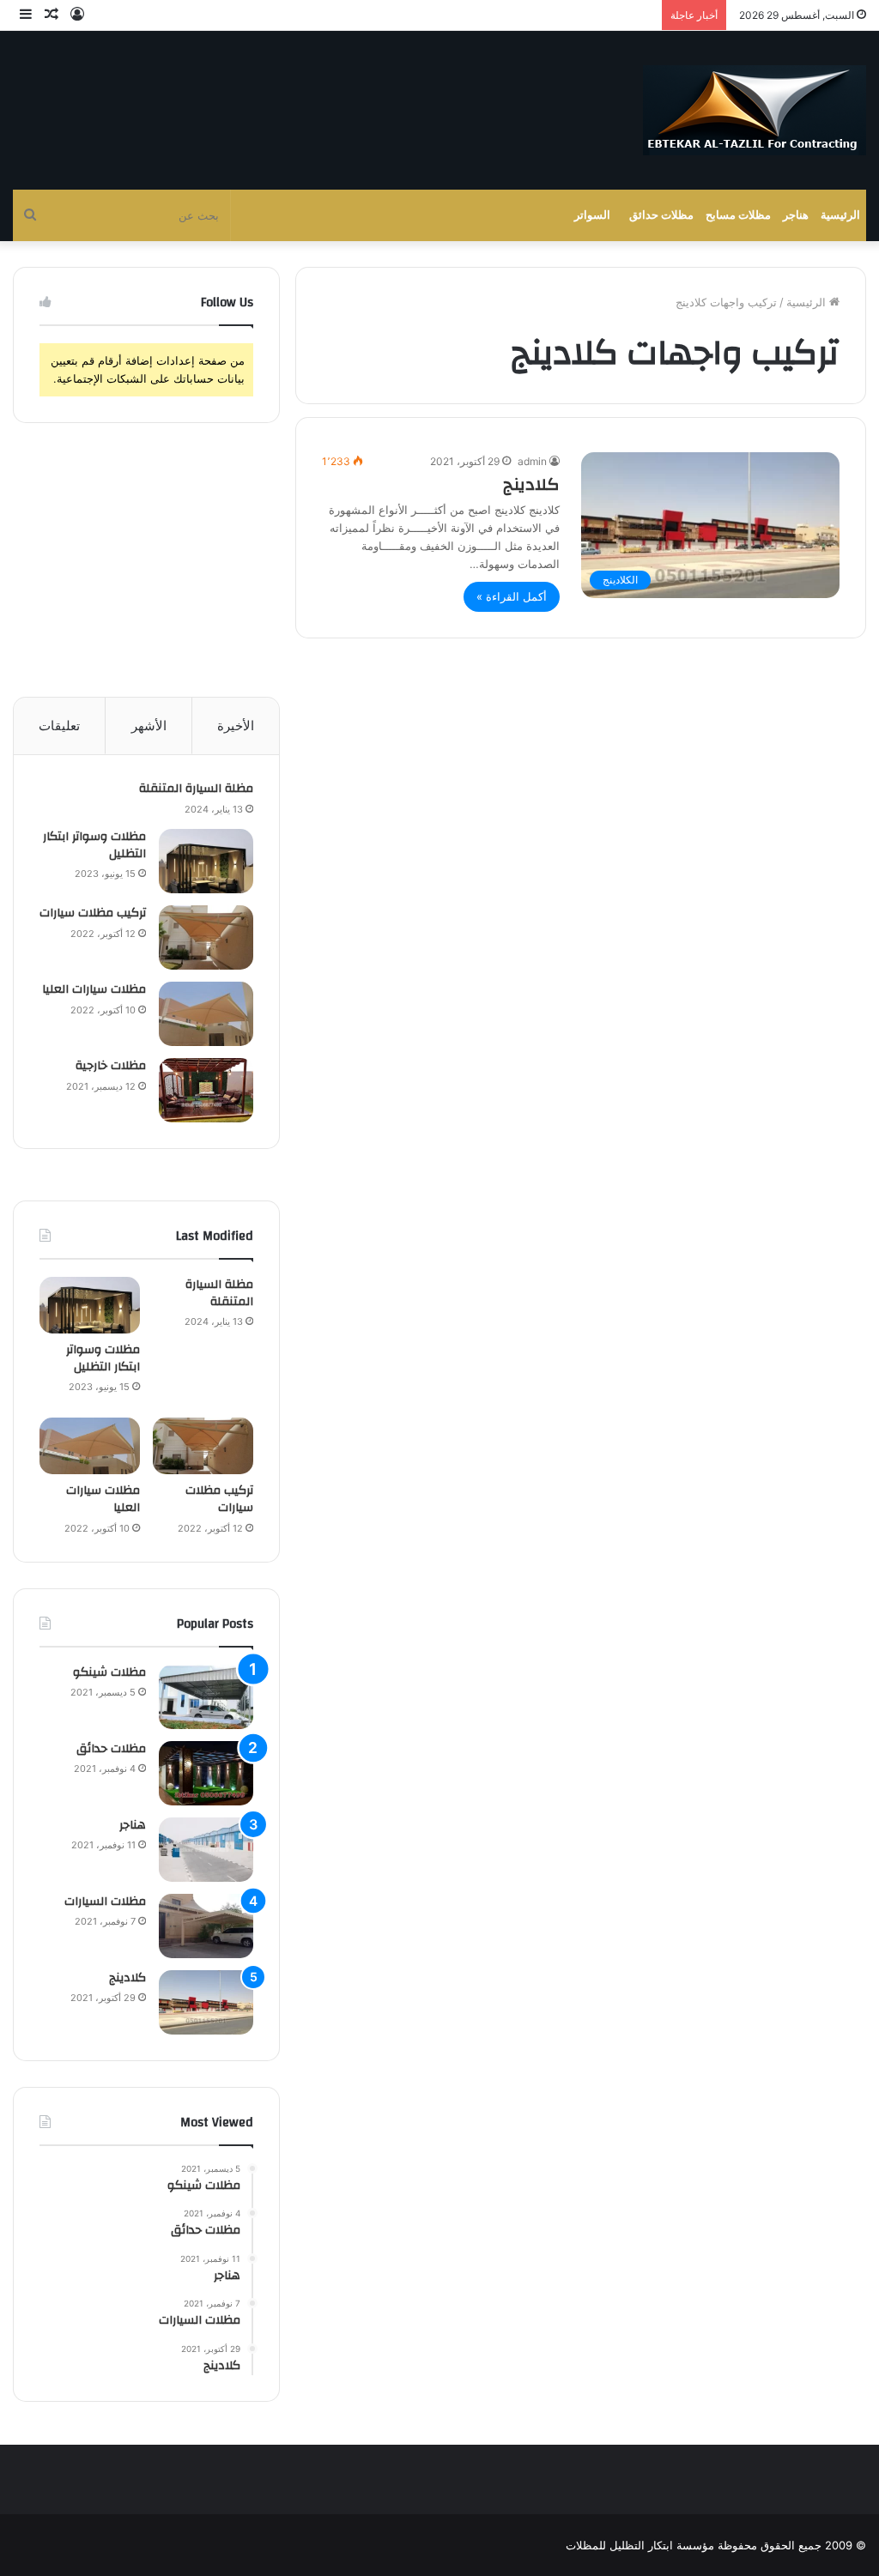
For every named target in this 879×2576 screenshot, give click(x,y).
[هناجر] (206, 1850)
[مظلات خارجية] (206, 1090)
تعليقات (59, 726)
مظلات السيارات (105, 1902)
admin (532, 461)
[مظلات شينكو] (206, 1697)
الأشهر (149, 726)
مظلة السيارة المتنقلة (196, 789)
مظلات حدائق (661, 215)
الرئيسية (840, 215)
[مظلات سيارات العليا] (206, 1014)
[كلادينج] (206, 2002)
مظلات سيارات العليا (94, 989)
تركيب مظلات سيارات (93, 913)
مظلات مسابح (738, 215)
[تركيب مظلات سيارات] (206, 937)
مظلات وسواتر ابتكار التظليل (94, 845)
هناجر (796, 215)
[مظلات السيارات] (206, 1926)
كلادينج (531, 484)
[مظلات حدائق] (206, 1773)
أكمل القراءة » (512, 596)
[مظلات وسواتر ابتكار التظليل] (206, 861)
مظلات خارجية (111, 1066)
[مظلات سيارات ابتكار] (755, 110)
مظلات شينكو (109, 1672)
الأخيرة (236, 726)
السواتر (592, 215)
